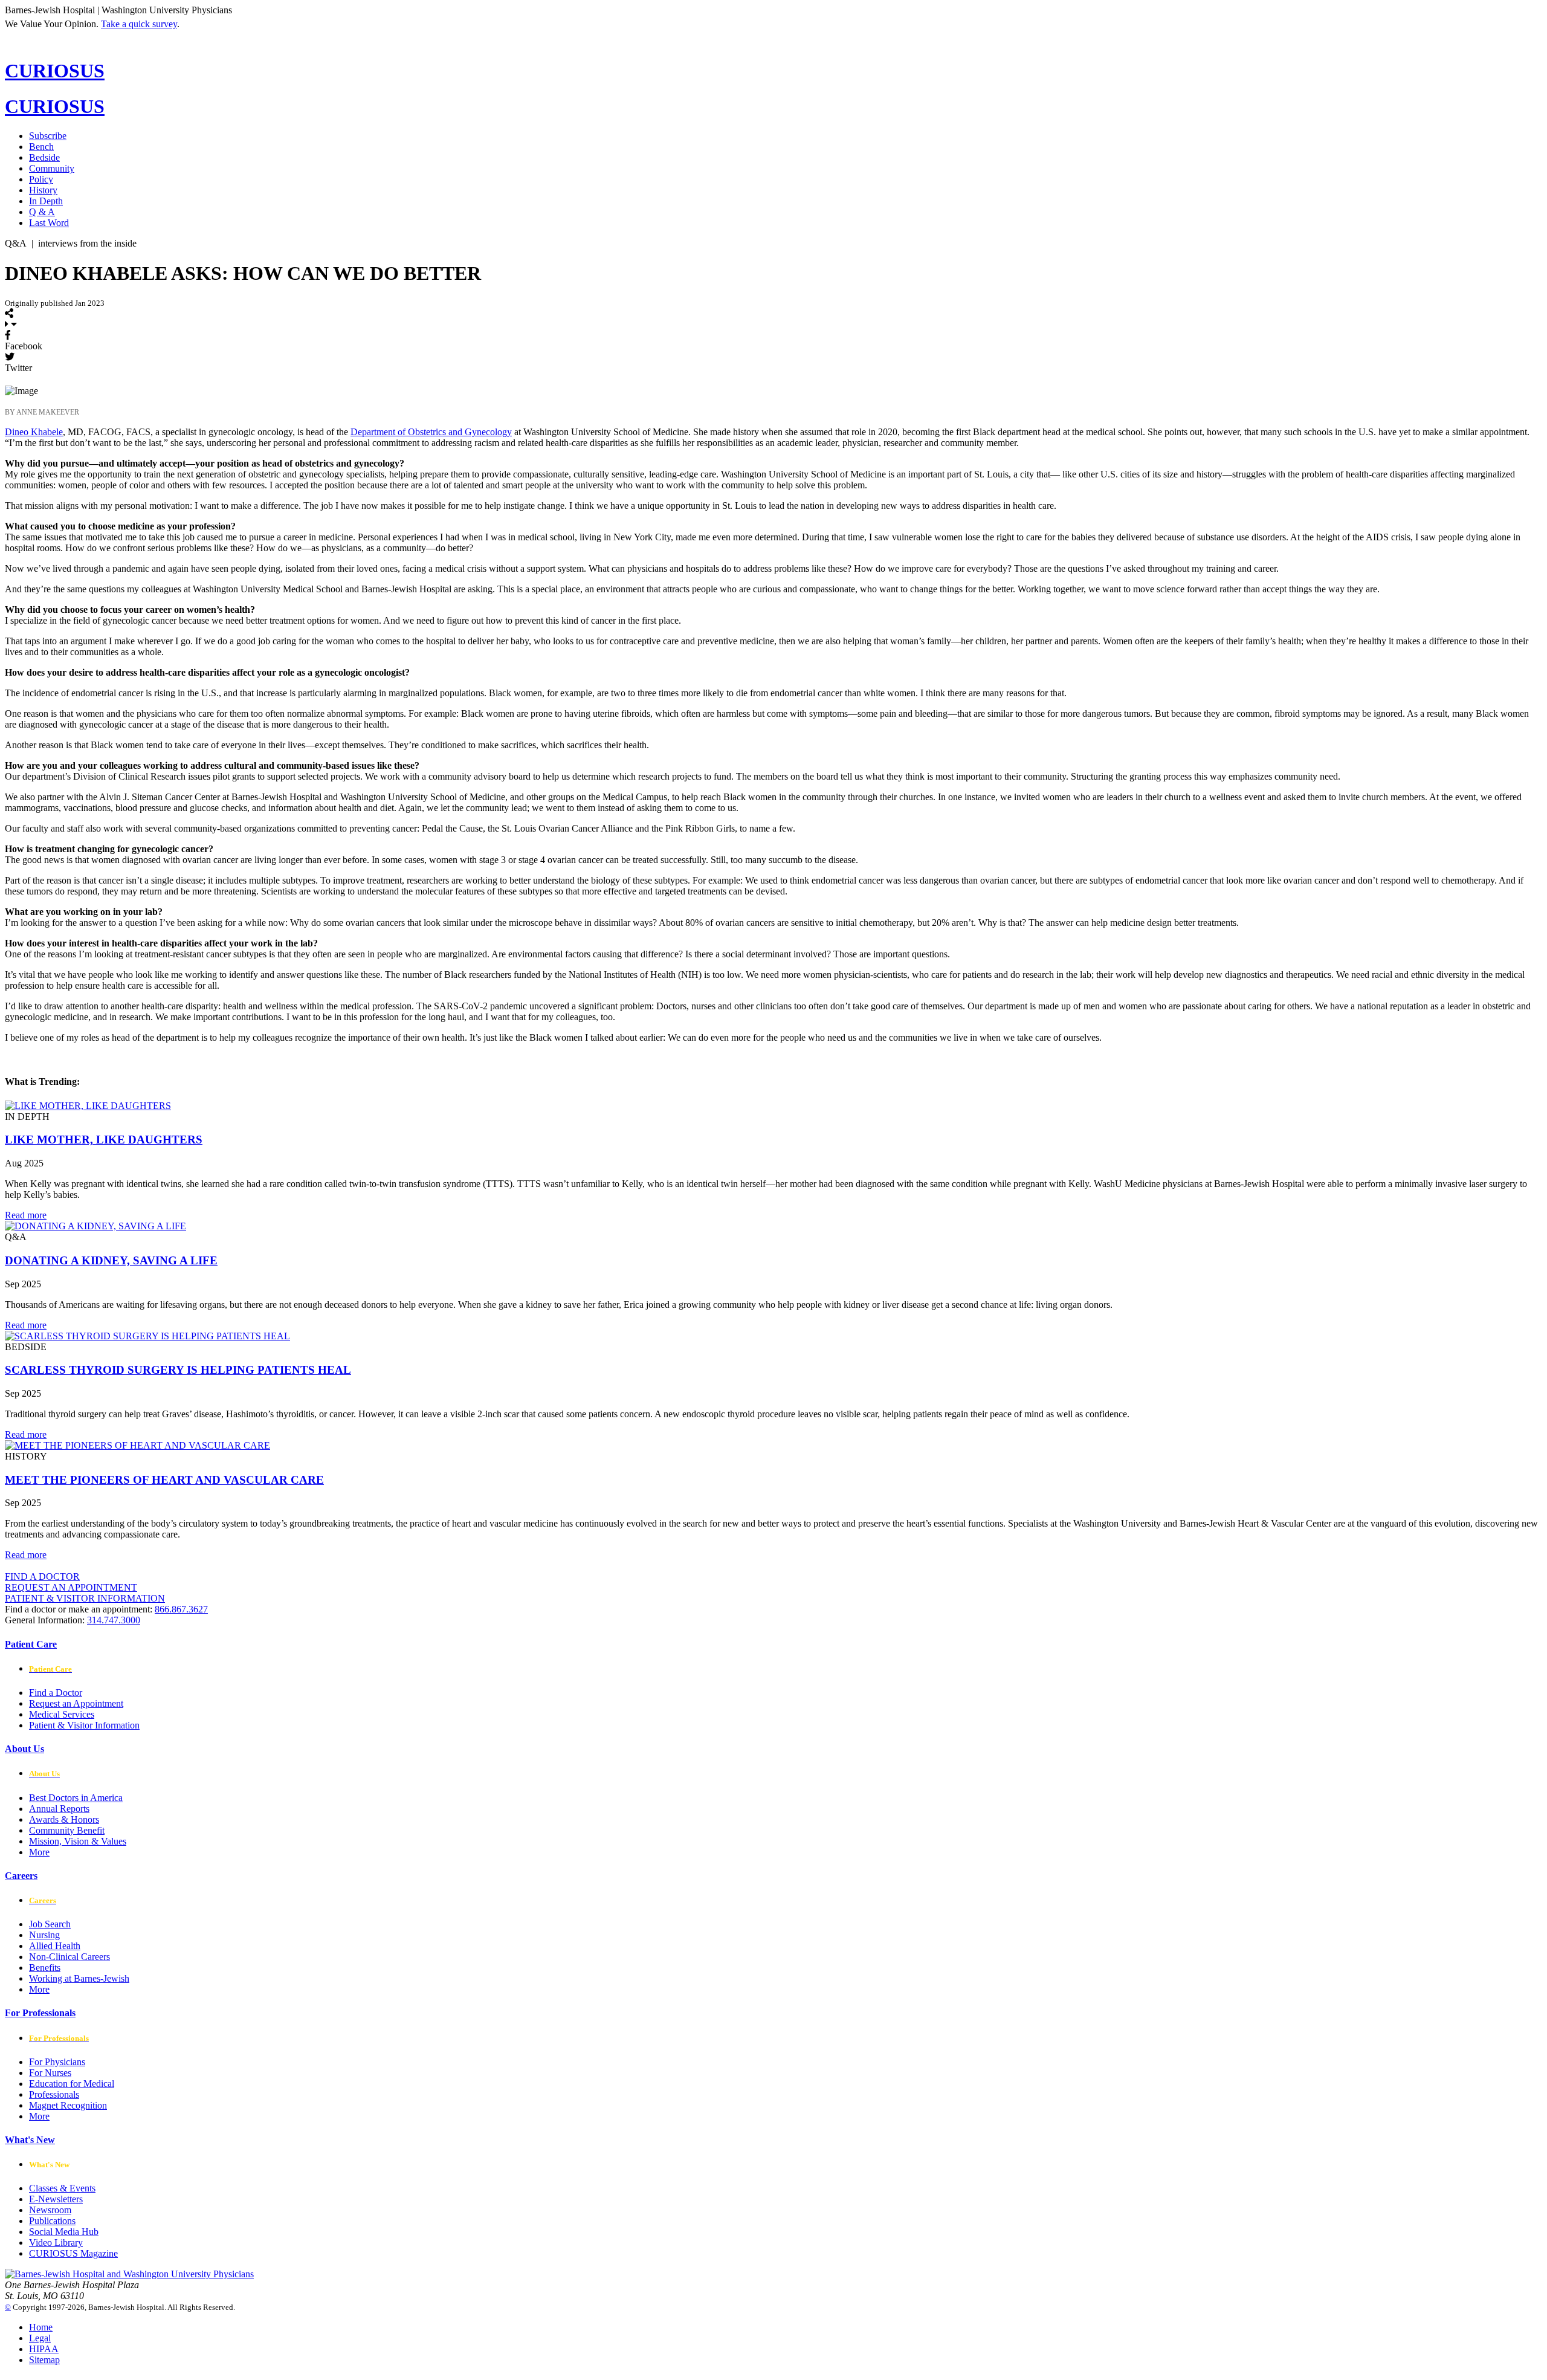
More (39, 1852)
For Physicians (57, 2062)
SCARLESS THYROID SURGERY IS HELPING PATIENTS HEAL (178, 1370)
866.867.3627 (181, 1609)
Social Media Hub (64, 2232)
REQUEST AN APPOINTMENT (71, 1587)
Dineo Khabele (34, 432)
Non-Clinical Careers (69, 1957)
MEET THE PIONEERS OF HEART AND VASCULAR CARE (164, 1480)
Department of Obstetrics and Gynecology (431, 432)
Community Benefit (67, 1830)
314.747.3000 (114, 1620)
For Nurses (50, 2073)
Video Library (56, 2243)
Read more (26, 1215)
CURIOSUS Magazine (73, 2253)
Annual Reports (59, 1809)
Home (41, 2327)
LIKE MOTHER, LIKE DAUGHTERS (104, 1140)
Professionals (54, 2094)
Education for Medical (72, 2084)
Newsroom (50, 2210)
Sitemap (44, 2360)
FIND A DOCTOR (42, 1576)
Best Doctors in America (76, 1798)
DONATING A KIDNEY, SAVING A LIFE (111, 1260)
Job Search (50, 1924)
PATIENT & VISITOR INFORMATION (85, 1598)
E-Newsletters (56, 2199)
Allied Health (55, 1946)
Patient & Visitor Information (84, 1725)
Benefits (45, 1968)
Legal (40, 2338)
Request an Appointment (76, 1703)
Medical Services (62, 1714)
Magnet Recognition (68, 2105)
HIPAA (44, 2349)
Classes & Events (62, 2188)
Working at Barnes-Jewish (79, 1978)
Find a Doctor (56, 1693)
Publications (52, 2221)
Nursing (44, 1935)
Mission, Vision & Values (78, 1841)
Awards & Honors (64, 1819)
